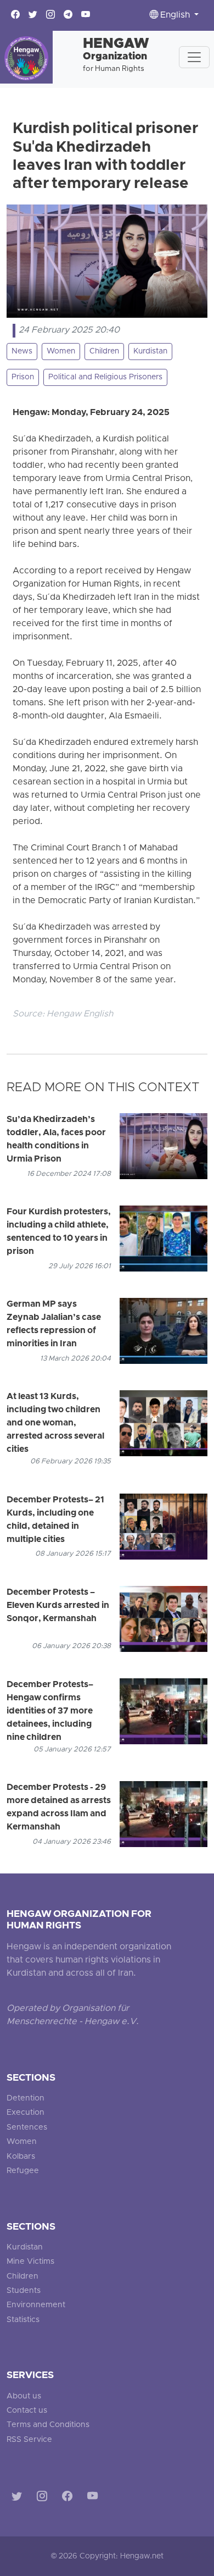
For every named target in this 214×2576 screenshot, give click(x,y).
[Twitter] (19, 2498)
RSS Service (29, 2440)
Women (61, 352)
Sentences (27, 2128)
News (22, 352)
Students (24, 2291)
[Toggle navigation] (194, 57)
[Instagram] (44, 2498)
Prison (23, 377)
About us (24, 2397)
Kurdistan (150, 352)
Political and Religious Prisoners (105, 377)
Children (104, 352)
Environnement (36, 2305)
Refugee (23, 2171)
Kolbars (21, 2157)
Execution (26, 2113)
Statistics (23, 2320)
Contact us (27, 2411)
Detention (26, 2099)
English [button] (175, 15)
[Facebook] (69, 2498)
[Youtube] (95, 2498)
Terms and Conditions (48, 2425)
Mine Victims (30, 2262)
